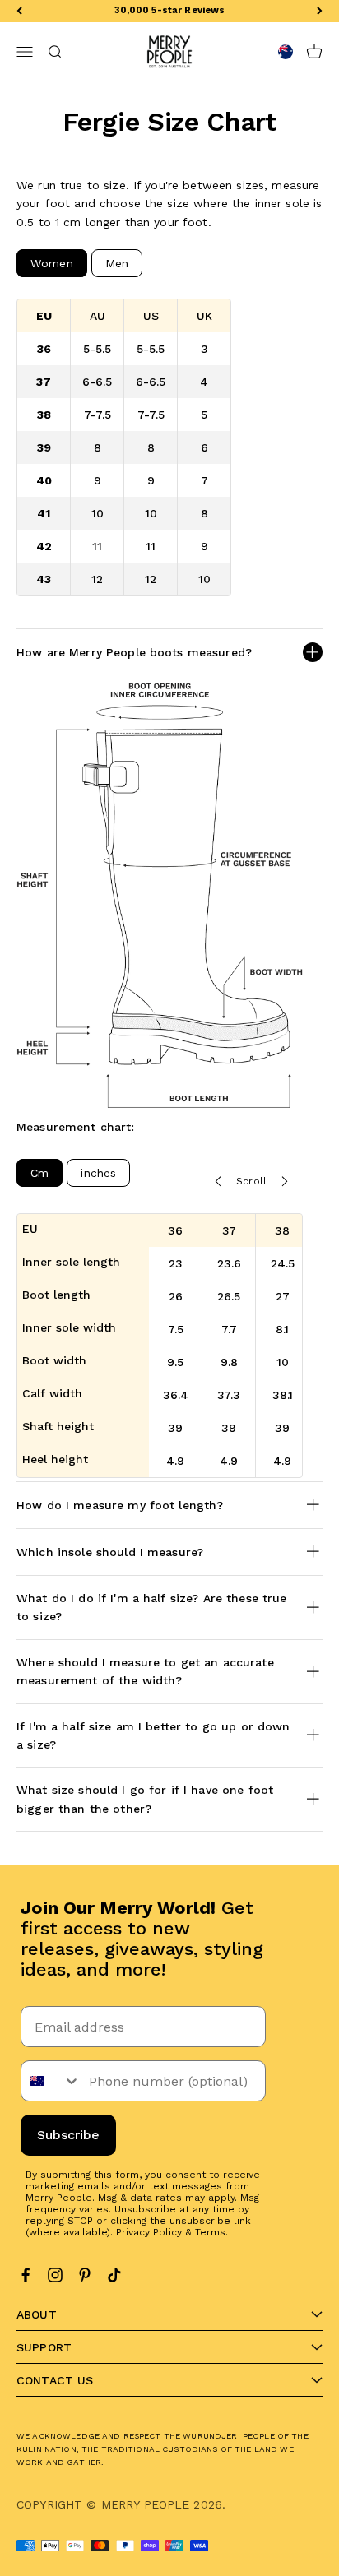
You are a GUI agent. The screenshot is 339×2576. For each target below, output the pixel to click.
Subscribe (68, 2135)
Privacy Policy (149, 2232)
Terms (210, 2232)
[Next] (320, 11)
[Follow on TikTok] (114, 2275)
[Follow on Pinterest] (85, 2275)
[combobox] (51, 2081)
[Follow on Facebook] (26, 2275)
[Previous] (19, 11)
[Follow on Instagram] (55, 2275)
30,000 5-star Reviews (170, 10)
